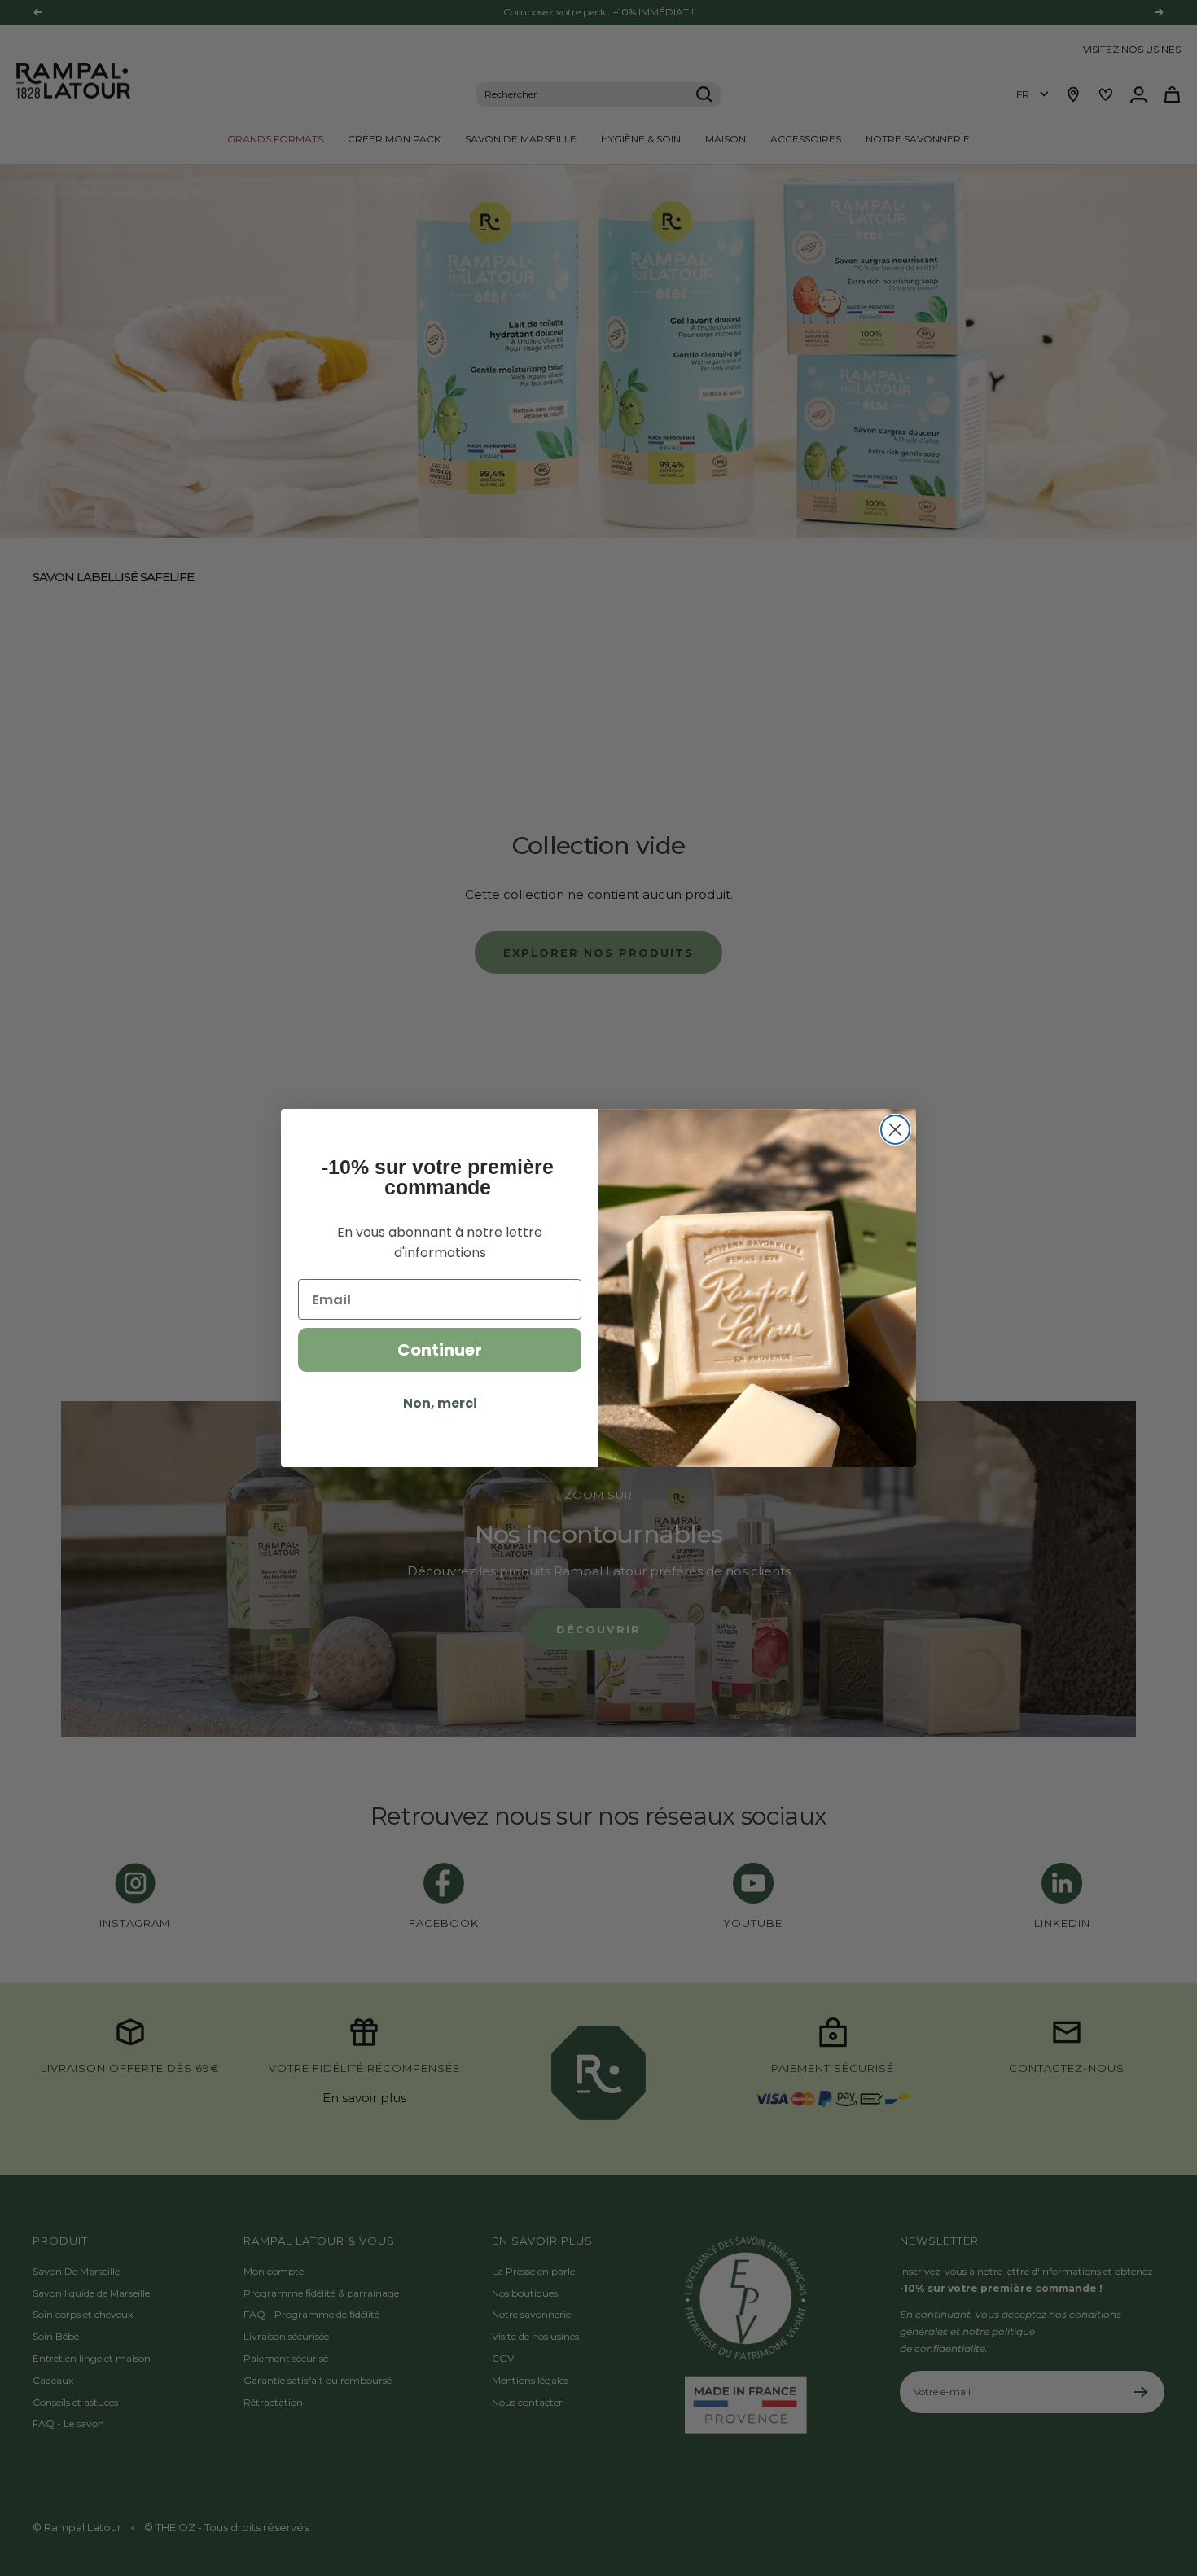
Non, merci (440, 1403)
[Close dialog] (895, 1130)
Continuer (440, 1350)
